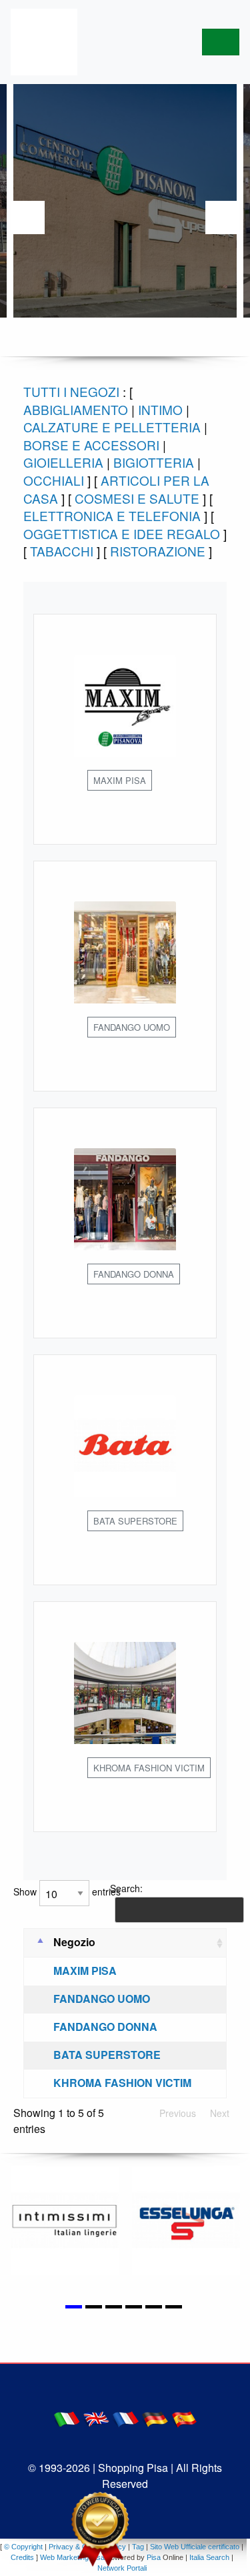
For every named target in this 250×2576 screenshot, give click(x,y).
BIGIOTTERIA (154, 462)
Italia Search (209, 2557)
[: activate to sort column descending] (36, 1943)
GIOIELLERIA (63, 462)
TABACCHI (62, 551)
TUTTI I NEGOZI (71, 391)
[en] (96, 2418)
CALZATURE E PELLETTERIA (112, 427)
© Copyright (23, 2547)
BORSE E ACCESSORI (91, 445)
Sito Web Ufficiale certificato (195, 2547)
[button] (75, 2299)
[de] (155, 2418)
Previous (178, 2113)
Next (220, 2113)
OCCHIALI (54, 480)
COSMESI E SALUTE (137, 498)
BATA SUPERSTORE (107, 2055)
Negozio (74, 1942)
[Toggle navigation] (221, 42)
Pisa (154, 2557)
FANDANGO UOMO (102, 1999)
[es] (184, 2418)
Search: (126, 1888)
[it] (67, 2418)
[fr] (125, 2418)
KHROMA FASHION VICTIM (122, 2083)
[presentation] (28, 218)
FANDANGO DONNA (105, 2027)
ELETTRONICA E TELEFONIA (112, 515)
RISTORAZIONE (158, 551)
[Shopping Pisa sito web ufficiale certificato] (100, 2529)
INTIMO (160, 409)
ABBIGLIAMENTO (76, 409)
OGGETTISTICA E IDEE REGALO (122, 533)
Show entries (67, 1891)
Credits (22, 2557)
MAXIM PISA (85, 1971)
